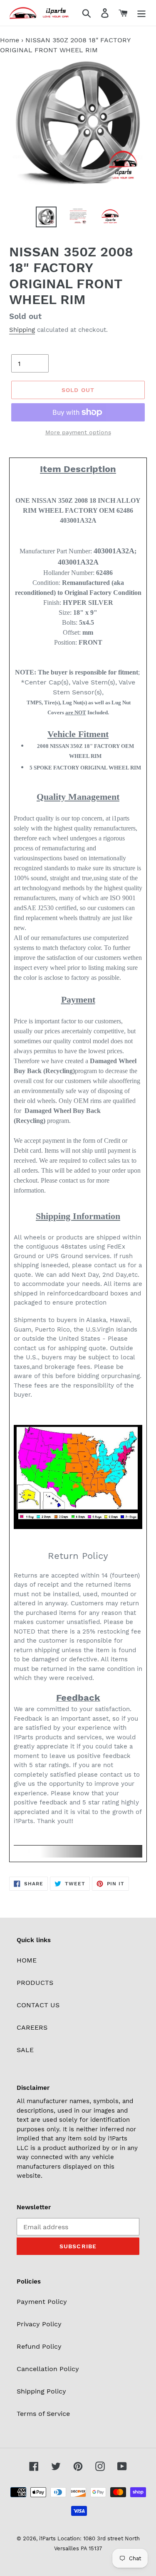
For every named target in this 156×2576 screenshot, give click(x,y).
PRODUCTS (35, 1983)
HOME (27, 1960)
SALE (25, 2050)
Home (10, 40)
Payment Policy (42, 2302)
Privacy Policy (39, 2324)
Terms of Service (43, 2414)
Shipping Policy (41, 2391)
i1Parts (47, 2538)
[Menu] (141, 13)
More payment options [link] (78, 432)
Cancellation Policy (48, 2369)
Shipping (22, 330)
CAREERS (32, 2027)
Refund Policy (39, 2346)
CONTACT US (38, 2005)
